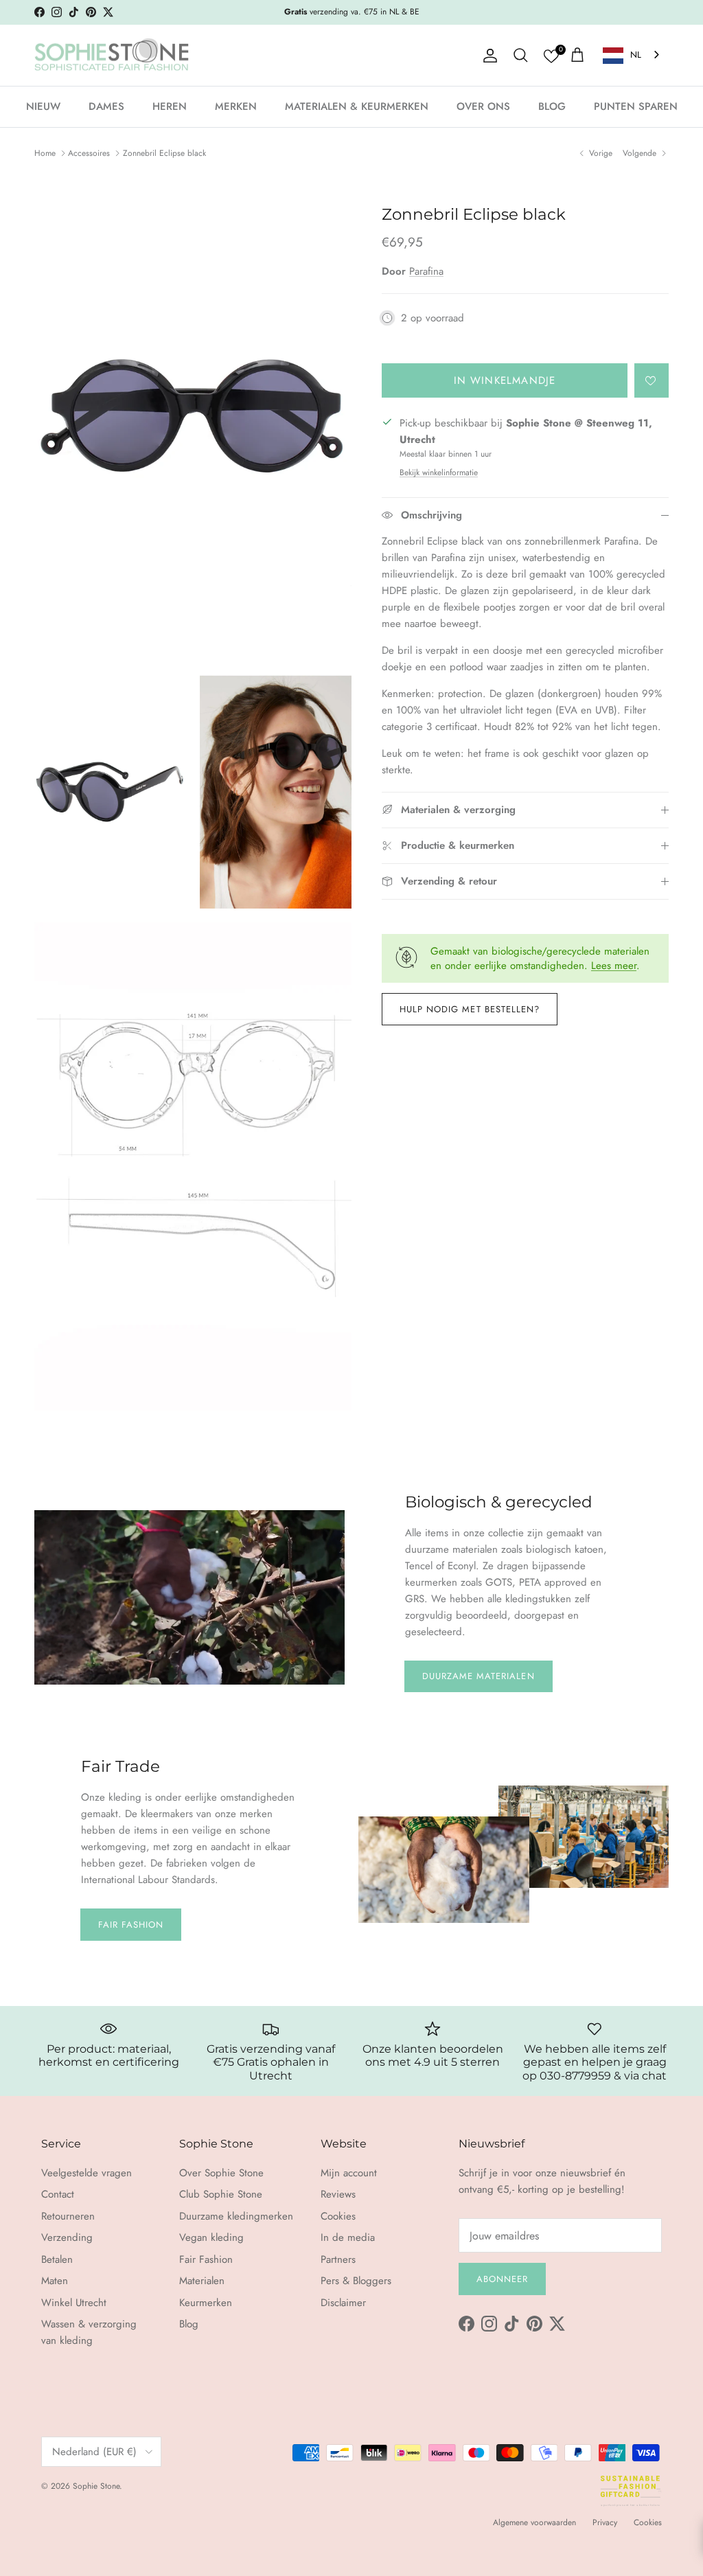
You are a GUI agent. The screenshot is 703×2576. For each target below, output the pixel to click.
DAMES (106, 106)
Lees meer (614, 966)
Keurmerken (206, 2303)
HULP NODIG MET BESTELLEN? (470, 1009)
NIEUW (43, 106)
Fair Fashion (131, 1925)
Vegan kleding (211, 2237)
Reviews (338, 2194)
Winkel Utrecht (74, 2303)
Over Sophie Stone (221, 2173)
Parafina (426, 271)
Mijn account (349, 2173)
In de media (348, 2237)
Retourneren (68, 2216)
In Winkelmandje (505, 380)
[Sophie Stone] (112, 56)
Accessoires (89, 153)
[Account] (487, 56)
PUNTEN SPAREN (636, 106)
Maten (55, 2281)
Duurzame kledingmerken (236, 2216)
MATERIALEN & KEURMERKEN (357, 106)
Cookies (338, 2216)
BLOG (552, 106)
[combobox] (632, 55)
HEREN (170, 106)
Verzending (67, 2237)
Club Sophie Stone (221, 2194)
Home (45, 153)
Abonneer (502, 2279)
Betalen (57, 2259)
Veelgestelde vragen (87, 2173)
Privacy (605, 2522)
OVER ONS (483, 106)
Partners (338, 2259)
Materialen (202, 2281)
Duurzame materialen (479, 1676)
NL (636, 55)
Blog (189, 2324)
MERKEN (236, 106)
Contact (58, 2194)
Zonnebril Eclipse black (164, 153)
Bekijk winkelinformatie (439, 472)
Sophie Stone (96, 2486)
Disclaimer (343, 2303)
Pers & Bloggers (356, 2281)
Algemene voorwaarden (534, 2522)
